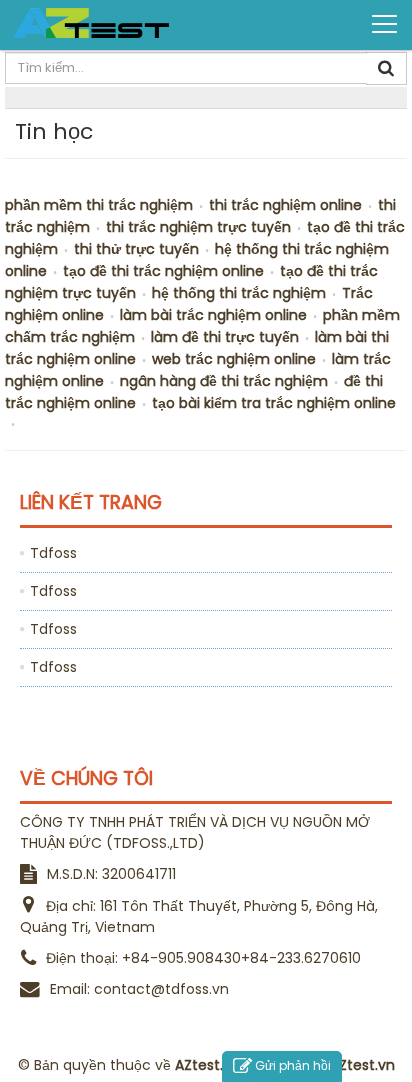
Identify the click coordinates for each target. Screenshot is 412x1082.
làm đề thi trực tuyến (225, 337)
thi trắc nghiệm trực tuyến (198, 227)
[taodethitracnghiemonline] (91, 23)
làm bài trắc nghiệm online (213, 315)
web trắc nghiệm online (234, 359)
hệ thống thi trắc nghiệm (239, 293)
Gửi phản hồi (293, 1065)
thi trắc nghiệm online (285, 205)
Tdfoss (53, 553)
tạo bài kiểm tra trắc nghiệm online (274, 403)
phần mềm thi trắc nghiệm (99, 205)
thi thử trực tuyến (136, 249)
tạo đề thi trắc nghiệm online (163, 271)
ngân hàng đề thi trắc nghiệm (224, 381)
